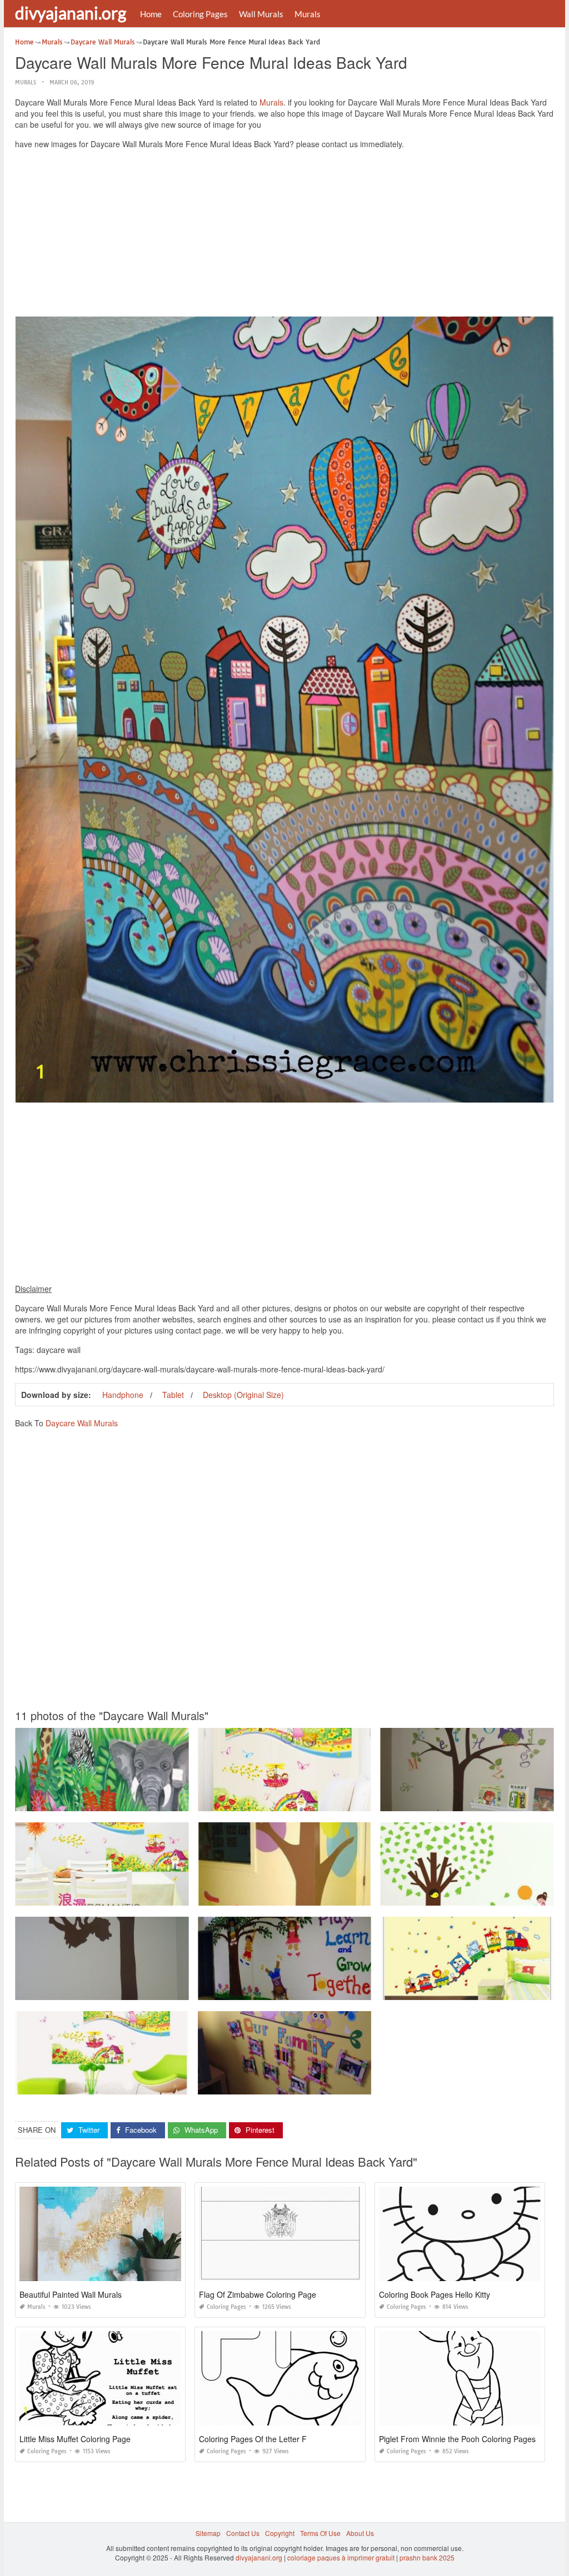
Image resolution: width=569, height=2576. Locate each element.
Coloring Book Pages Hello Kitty (435, 2294)
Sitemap (208, 2533)
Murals (308, 14)
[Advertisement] (284, 235)
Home (151, 14)
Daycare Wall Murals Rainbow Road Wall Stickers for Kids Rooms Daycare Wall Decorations (157, 2084)
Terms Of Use (320, 2533)
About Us (360, 2533)
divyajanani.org (71, 13)
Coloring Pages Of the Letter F (253, 2439)
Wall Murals (261, 14)
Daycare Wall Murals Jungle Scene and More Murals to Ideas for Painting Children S (145, 1801)
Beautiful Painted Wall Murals (71, 2294)
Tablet (173, 1395)
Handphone (123, 1395)
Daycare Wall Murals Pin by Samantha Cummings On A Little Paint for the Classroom (328, 1990)
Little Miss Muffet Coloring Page (75, 2439)
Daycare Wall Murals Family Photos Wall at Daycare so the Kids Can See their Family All (334, 2084)
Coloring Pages (200, 14)
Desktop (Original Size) (243, 1395)
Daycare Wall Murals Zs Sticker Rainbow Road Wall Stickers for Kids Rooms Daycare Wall (336, 1801)
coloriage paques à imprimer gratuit (341, 2557)
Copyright (280, 2533)
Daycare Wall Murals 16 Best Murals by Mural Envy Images (290, 1895)
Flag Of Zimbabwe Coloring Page (258, 2294)
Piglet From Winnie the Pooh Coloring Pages (457, 2439)
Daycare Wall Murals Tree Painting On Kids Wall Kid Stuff (469, 1801)
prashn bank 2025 (427, 2557)
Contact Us (243, 2533)
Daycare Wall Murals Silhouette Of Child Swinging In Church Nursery (122, 1990)
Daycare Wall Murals (82, 1423)
